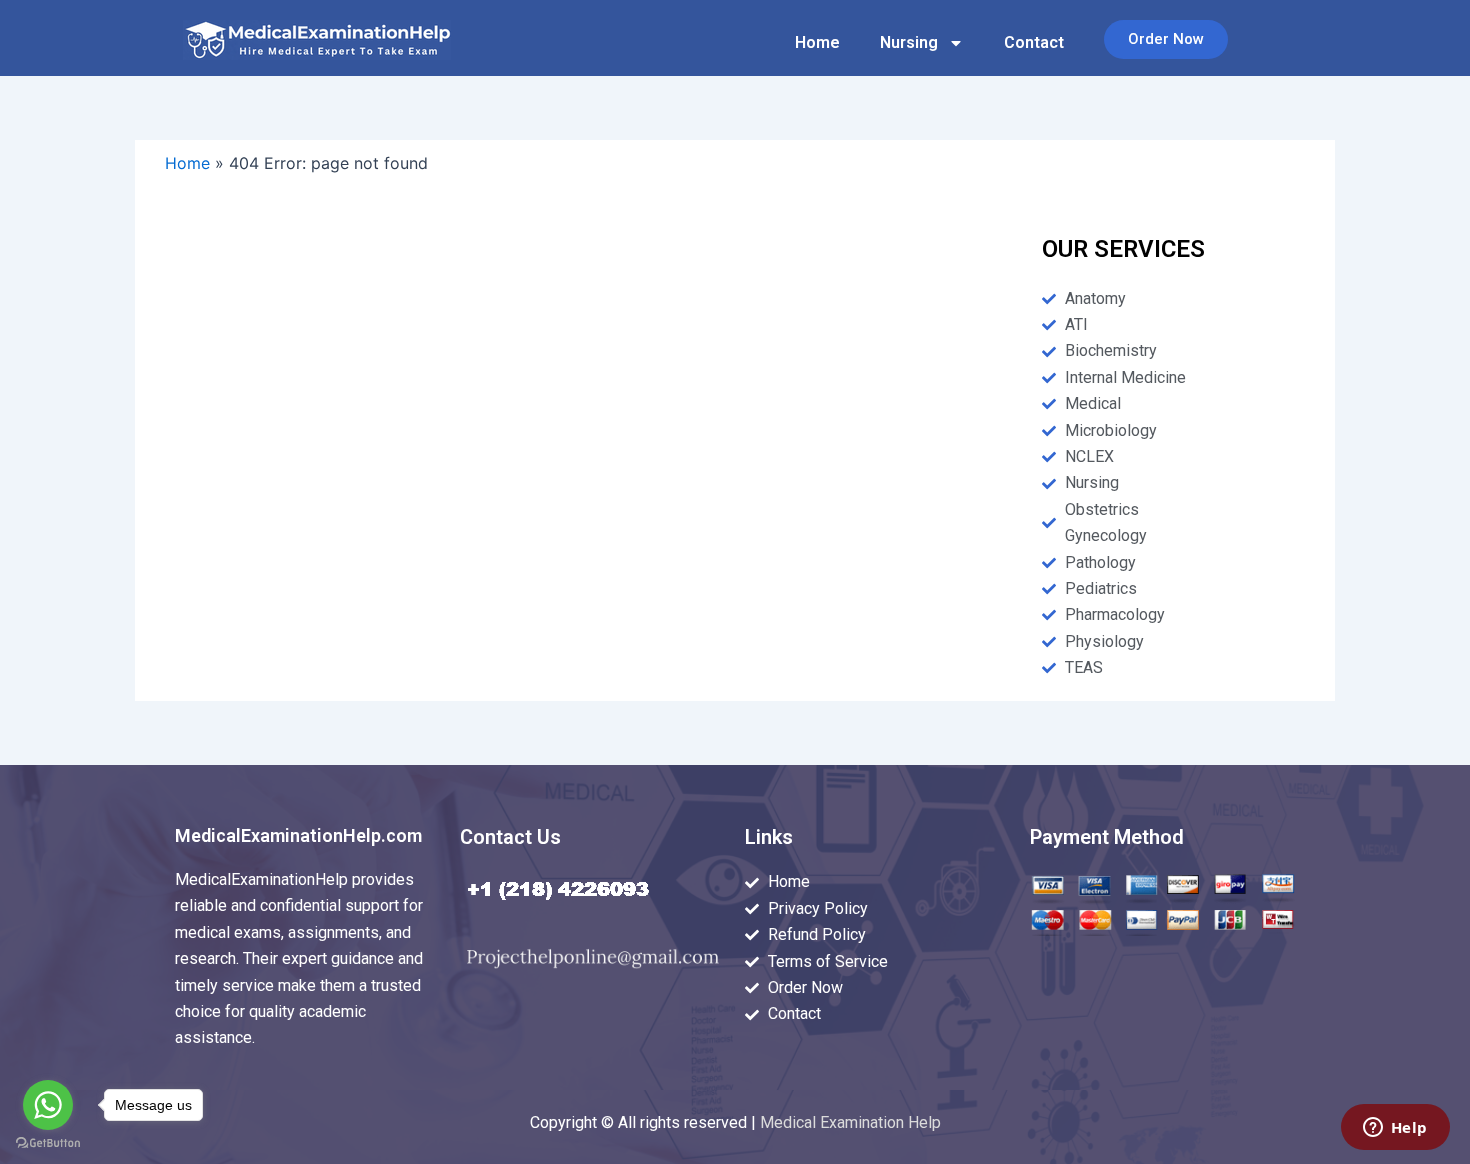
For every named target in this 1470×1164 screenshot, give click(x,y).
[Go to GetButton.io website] (48, 1143)
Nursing (909, 42)
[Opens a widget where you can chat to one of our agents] (1395, 1129)
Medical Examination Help (850, 1122)
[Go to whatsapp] (48, 1105)
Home (817, 42)
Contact (1034, 42)
